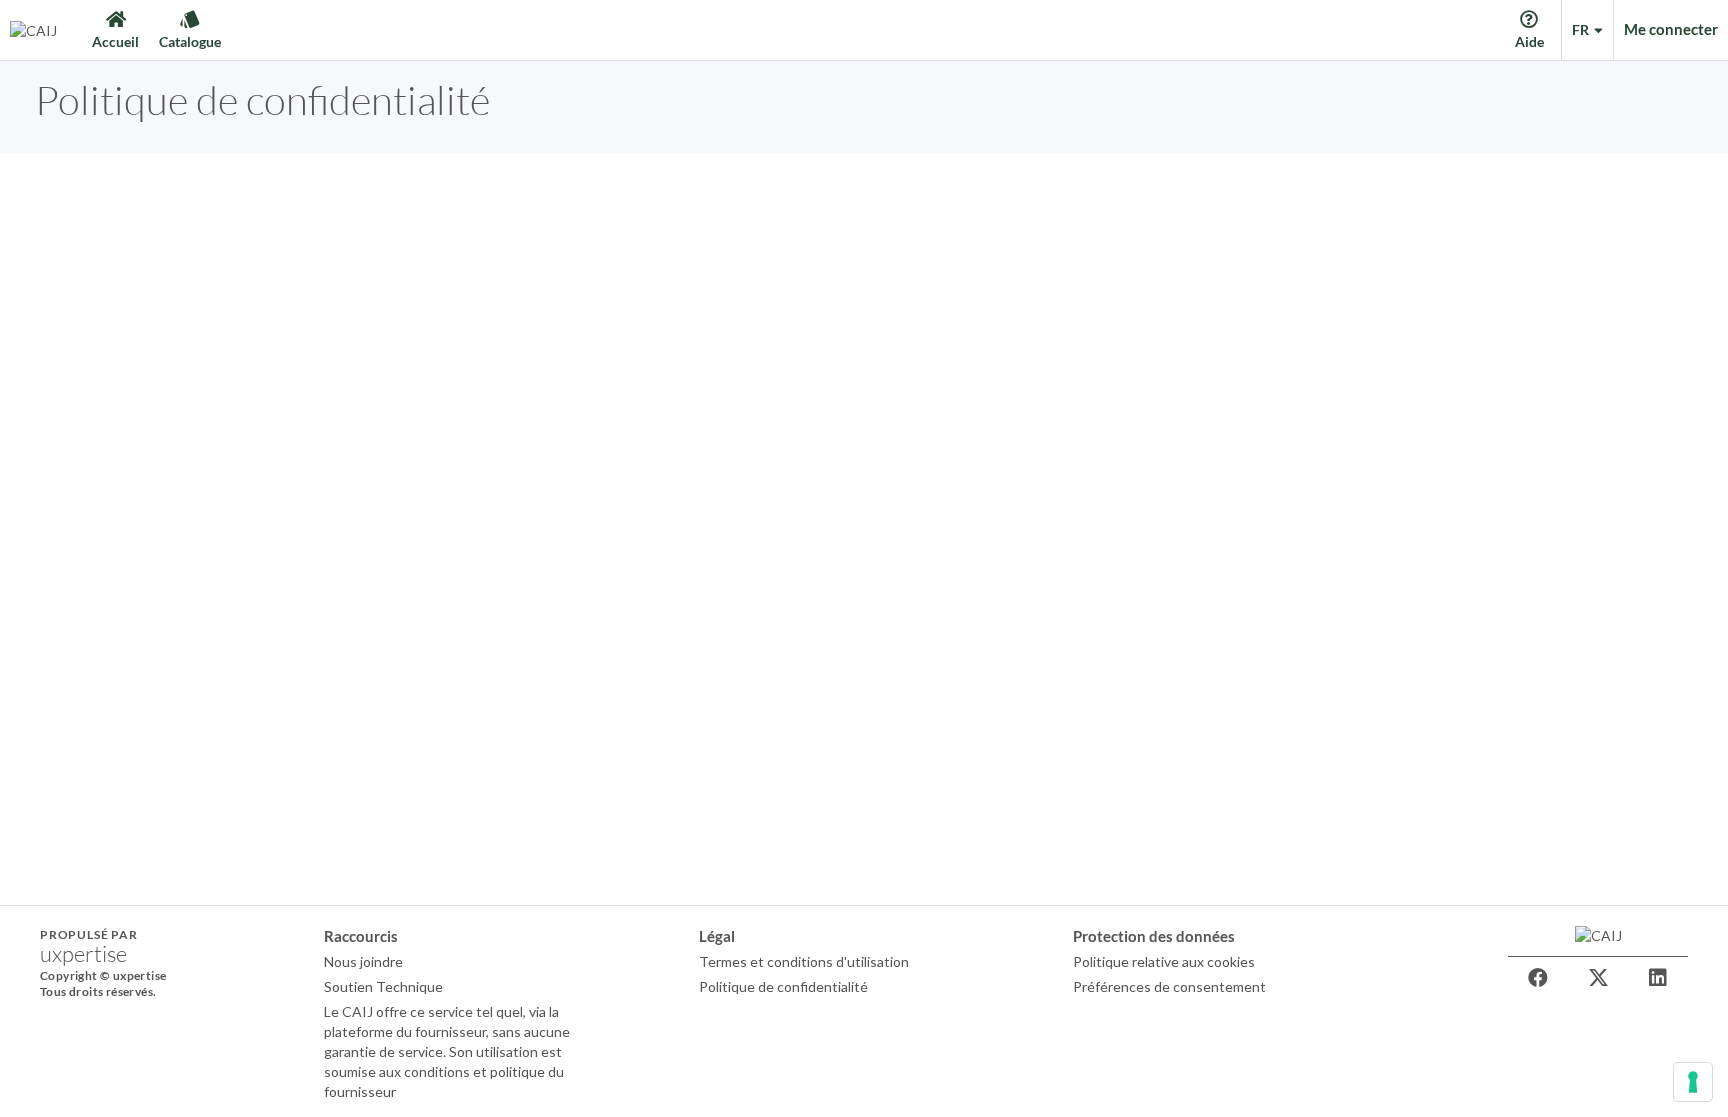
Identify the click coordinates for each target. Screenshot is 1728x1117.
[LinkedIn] (1658, 978)
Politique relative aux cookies (1164, 961)
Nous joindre (363, 961)
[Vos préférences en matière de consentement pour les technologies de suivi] (1693, 1082)
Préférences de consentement (1169, 986)
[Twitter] (1598, 978)
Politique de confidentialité (783, 986)
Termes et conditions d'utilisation (804, 961)
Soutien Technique (383, 986)
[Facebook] (1538, 978)
